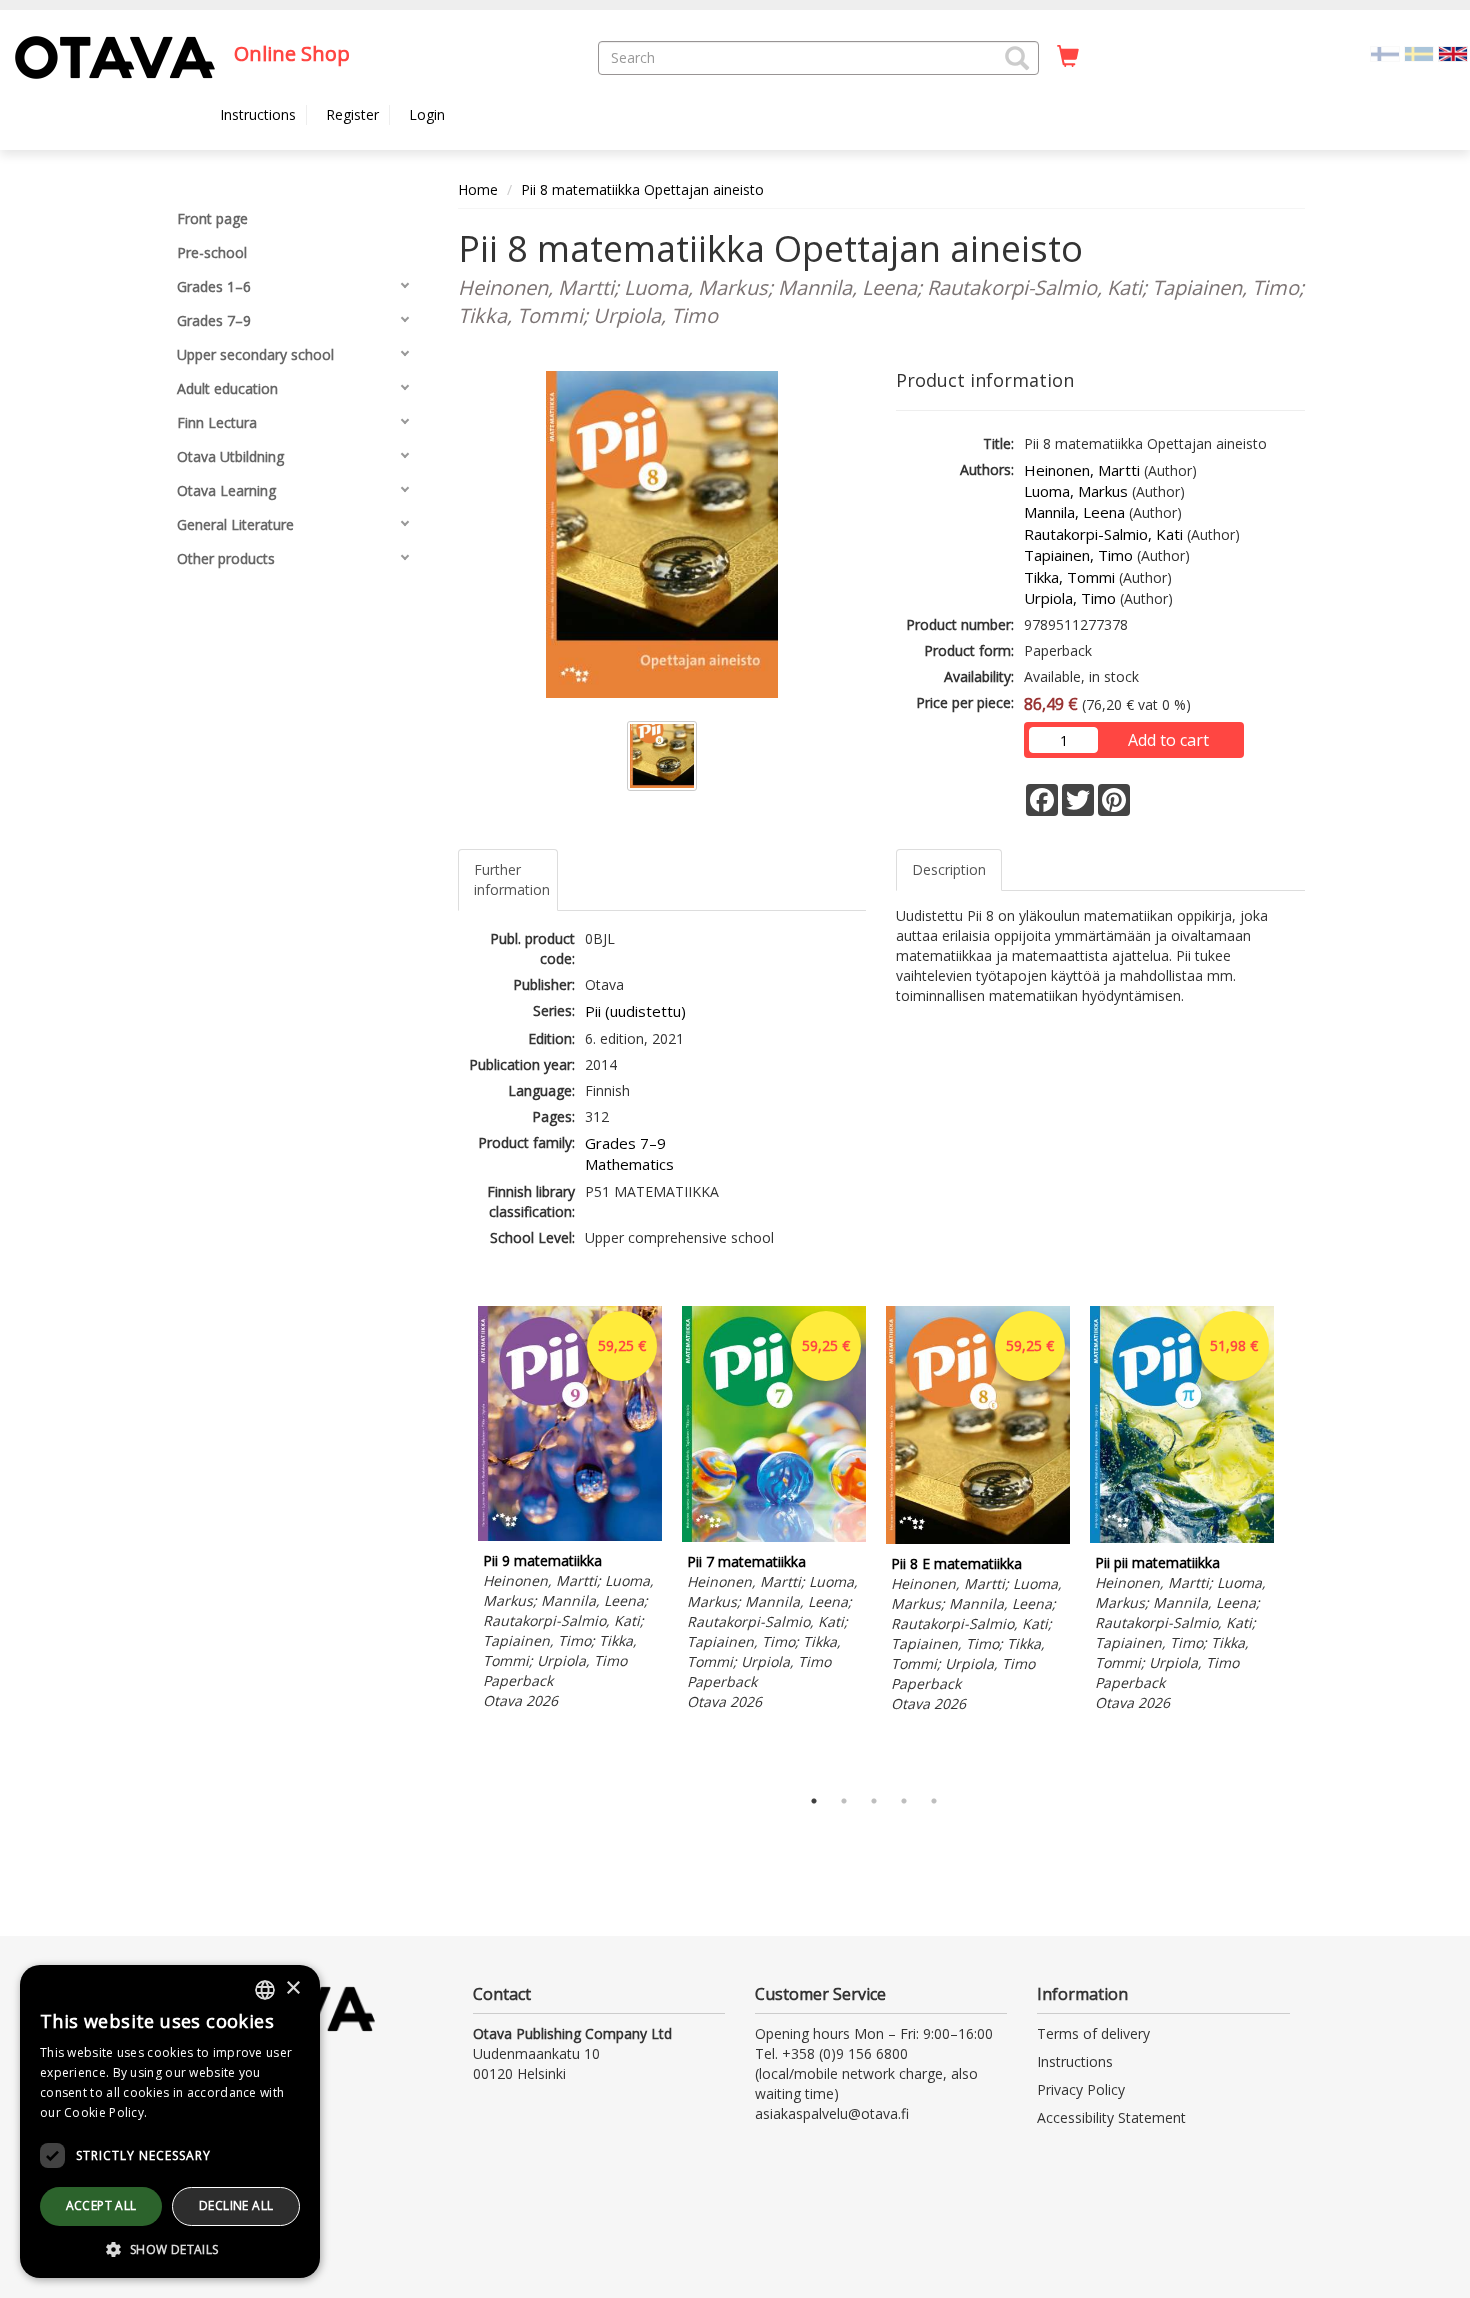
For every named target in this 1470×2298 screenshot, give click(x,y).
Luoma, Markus (1076, 491)
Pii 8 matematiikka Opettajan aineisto (642, 189)
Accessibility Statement (1111, 2117)
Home (478, 189)
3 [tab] (874, 1801)
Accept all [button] (101, 2205)
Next (1295, 1541)
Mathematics (629, 1164)
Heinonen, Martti (1082, 470)
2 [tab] (844, 1801)
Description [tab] (949, 869)
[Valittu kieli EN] (1453, 52)
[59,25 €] (570, 1535)
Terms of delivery (1093, 2033)
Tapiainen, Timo (1078, 555)
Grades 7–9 (625, 1143)
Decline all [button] (236, 2205)
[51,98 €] (1182, 1537)
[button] (1017, 58)
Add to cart (1168, 740)
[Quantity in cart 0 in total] (1068, 57)
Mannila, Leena (1074, 512)
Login (427, 114)
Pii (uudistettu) (635, 1011)
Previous (453, 1541)
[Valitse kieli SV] (1419, 52)
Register (352, 114)
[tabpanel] (570, 1511)
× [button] (292, 1988)
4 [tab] (904, 1801)
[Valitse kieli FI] (1385, 52)
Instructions (258, 114)
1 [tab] (814, 1801)
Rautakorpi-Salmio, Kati (1103, 534)
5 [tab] (934, 1801)
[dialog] (170, 2121)
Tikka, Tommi (1069, 577)
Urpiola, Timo (1070, 598)
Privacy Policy (1081, 2089)
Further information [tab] (512, 879)
